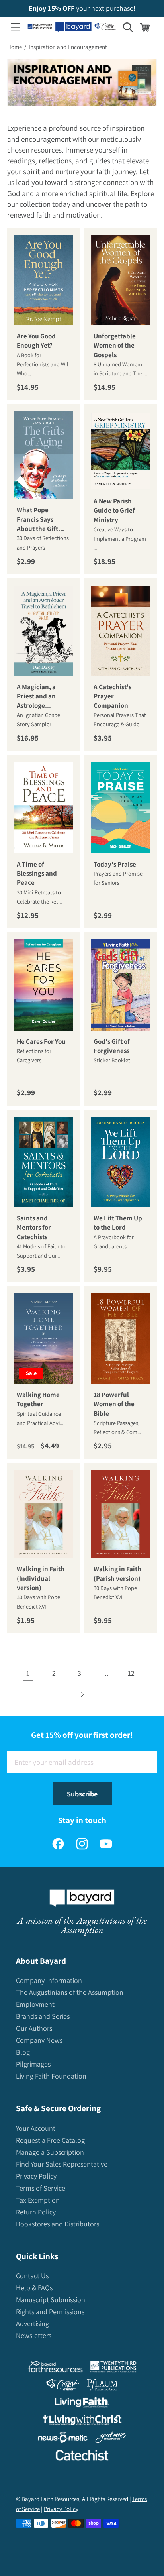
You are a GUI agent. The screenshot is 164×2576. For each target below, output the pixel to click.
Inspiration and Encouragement (68, 47)
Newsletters (34, 2335)
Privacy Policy (36, 2176)
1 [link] (28, 1673)
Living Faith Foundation (51, 2076)
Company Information (49, 1980)
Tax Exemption (38, 2200)
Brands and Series (43, 2016)
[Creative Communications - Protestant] (63, 2386)
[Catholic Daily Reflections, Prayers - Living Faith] (82, 2404)
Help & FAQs (34, 2288)
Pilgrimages (33, 2064)
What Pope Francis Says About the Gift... (40, 520)
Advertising (32, 2324)
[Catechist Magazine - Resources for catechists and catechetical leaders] (82, 2457)
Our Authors (34, 2028)
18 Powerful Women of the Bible (114, 1404)
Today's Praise (115, 864)
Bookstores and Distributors (58, 2224)
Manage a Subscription (50, 2152)
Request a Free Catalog (50, 2140)
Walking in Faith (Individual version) (41, 1578)
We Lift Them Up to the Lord (118, 1223)
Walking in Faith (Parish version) (117, 1573)
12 (131, 1673)
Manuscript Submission (51, 2300)
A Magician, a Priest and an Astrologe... (36, 696)
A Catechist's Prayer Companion (112, 696)
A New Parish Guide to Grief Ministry (114, 510)
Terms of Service (41, 2188)
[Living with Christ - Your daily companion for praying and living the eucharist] (82, 2422)
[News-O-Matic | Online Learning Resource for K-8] (63, 2439)
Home (15, 47)
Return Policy (36, 2212)
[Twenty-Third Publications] (113, 2369)
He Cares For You (41, 1041)
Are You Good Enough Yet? (36, 341)
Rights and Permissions (50, 2312)
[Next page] (82, 1695)
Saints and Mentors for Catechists (34, 1227)
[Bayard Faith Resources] (55, 2369)
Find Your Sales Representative (62, 2164)
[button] (16, 27)
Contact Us (32, 2276)
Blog (23, 2052)
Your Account (36, 2128)
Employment (35, 2004)
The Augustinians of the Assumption (70, 1992)
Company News (39, 2040)
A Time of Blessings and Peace (37, 873)
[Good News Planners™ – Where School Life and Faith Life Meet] (111, 2439)
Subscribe (82, 1794)
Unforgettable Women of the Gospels (115, 345)
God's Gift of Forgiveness (112, 1046)
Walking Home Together (38, 1399)
